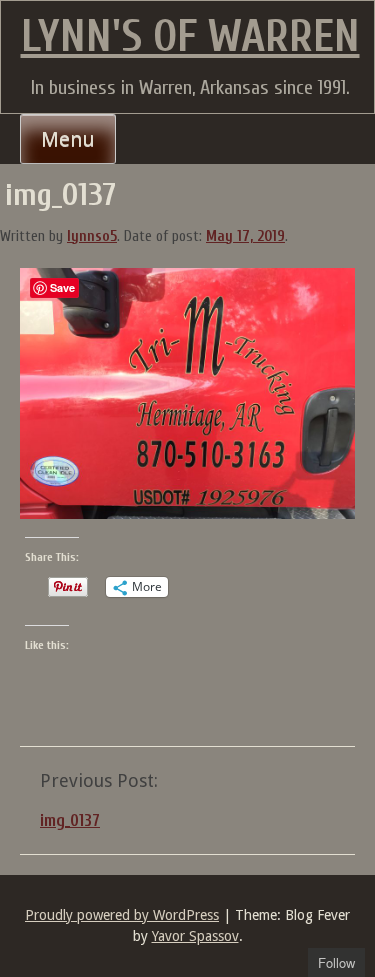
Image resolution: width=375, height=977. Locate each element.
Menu (68, 139)
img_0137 (70, 820)
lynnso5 (92, 236)
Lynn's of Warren (190, 37)
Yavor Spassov (195, 936)
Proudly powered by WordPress (122, 915)
